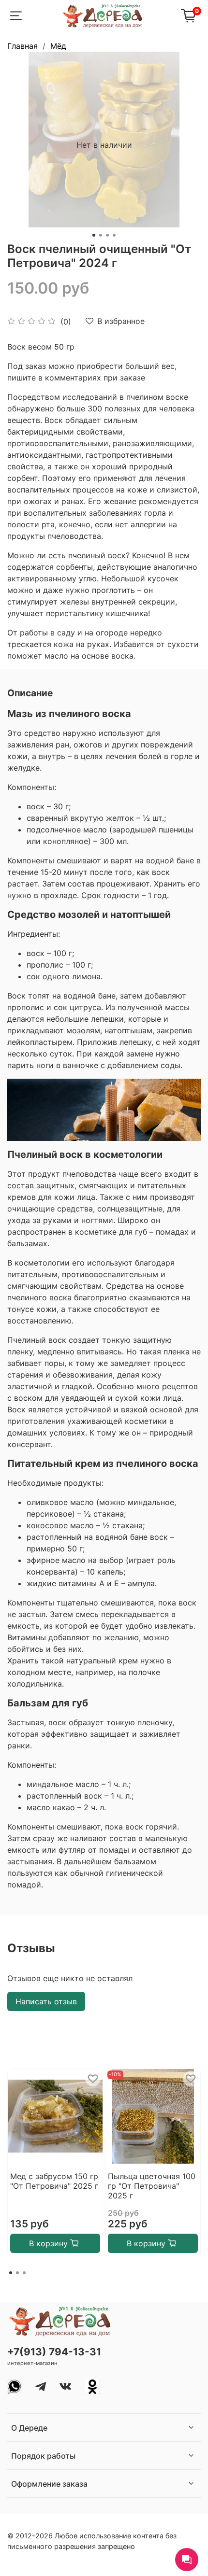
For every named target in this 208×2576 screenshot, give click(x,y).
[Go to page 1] (11, 2273)
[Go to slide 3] (107, 235)
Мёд (58, 46)
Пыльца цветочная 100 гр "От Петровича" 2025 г (152, 2186)
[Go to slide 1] (94, 235)
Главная (22, 46)
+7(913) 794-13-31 (54, 2352)
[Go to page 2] (17, 2273)
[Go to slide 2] (101, 235)
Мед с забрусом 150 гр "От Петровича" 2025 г (54, 2181)
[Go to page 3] (24, 2273)
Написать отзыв (46, 2001)
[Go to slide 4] (114, 235)
